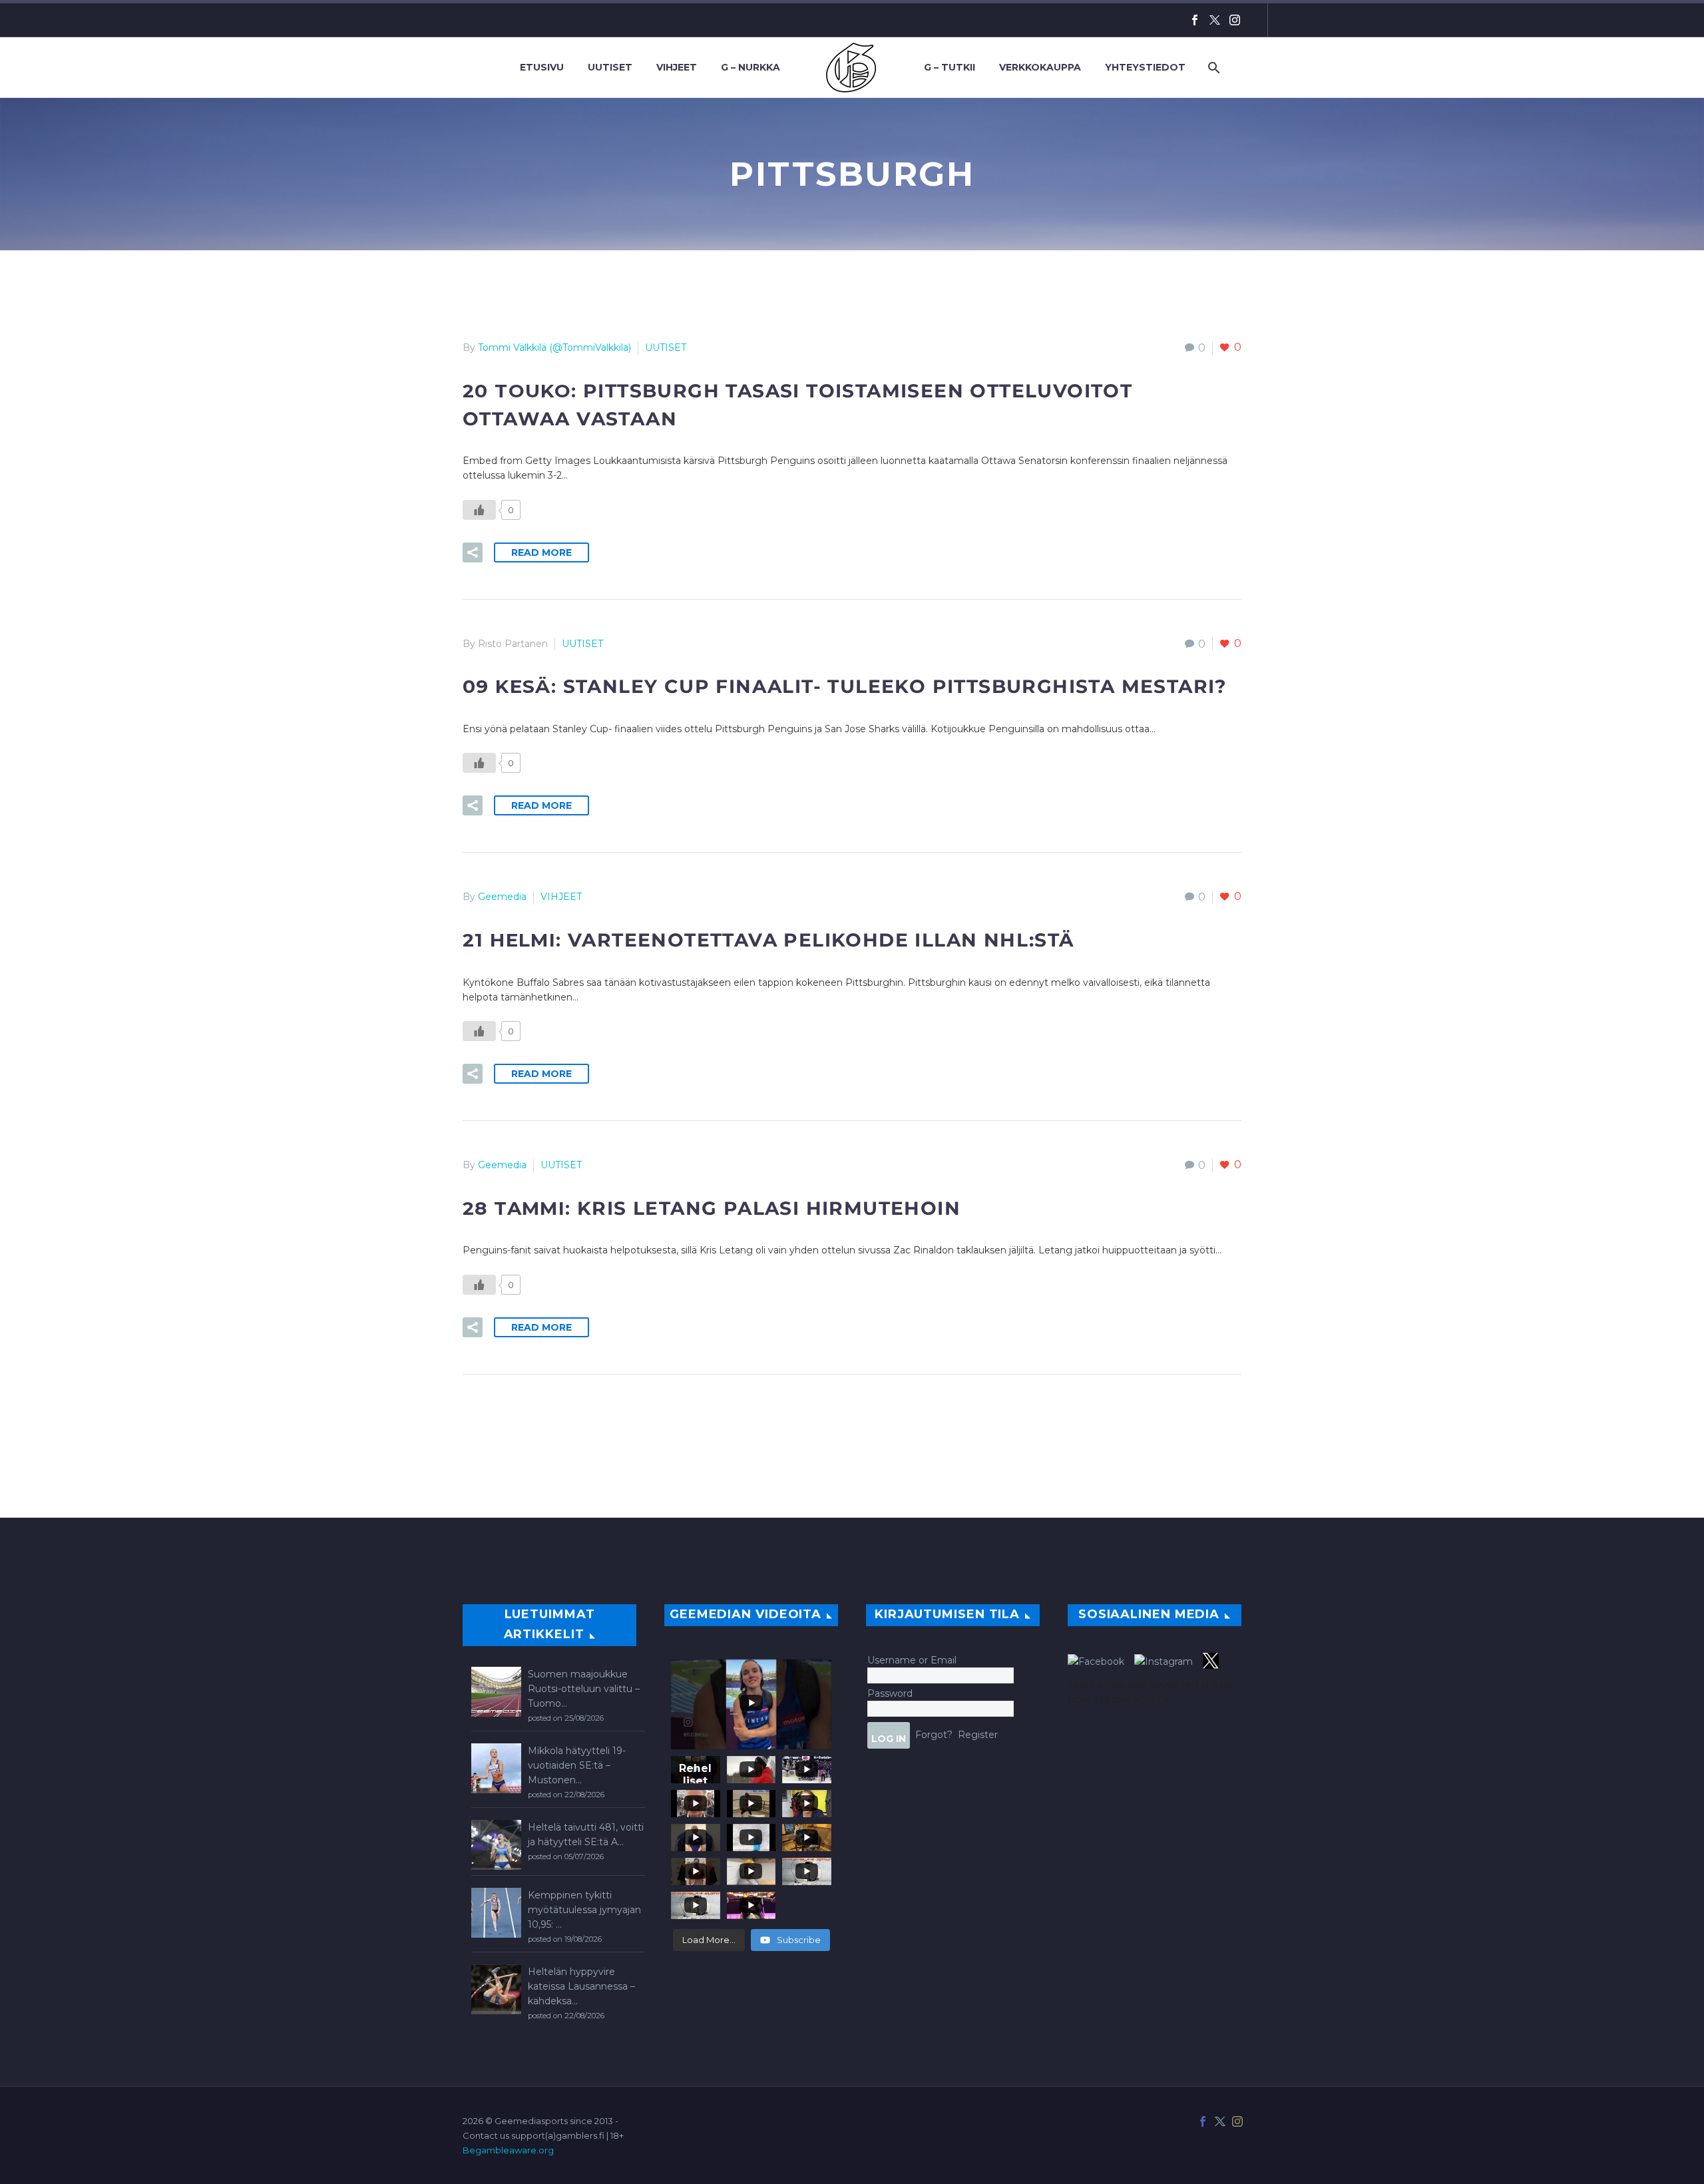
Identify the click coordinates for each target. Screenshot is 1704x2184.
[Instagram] (1235, 20)
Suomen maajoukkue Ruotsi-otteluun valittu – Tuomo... (584, 1689)
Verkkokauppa (1040, 67)
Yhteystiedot (1145, 67)
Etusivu (542, 67)
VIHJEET (561, 897)
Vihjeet (677, 67)
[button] (473, 552)
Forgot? (934, 1735)
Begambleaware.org (508, 2150)
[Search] (1212, 68)
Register (978, 1735)
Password (890, 1693)
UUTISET (666, 347)
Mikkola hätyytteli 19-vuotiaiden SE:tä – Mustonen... (577, 1765)
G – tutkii (950, 67)
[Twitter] (1215, 20)
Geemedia (502, 897)
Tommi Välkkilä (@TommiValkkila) (554, 347)
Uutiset (610, 67)
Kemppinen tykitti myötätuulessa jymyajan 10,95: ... (584, 1910)
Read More (541, 552)
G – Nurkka (750, 67)
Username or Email (912, 1660)
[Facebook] (1195, 20)
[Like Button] (479, 510)
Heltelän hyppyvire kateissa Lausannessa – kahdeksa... (581, 1986)
